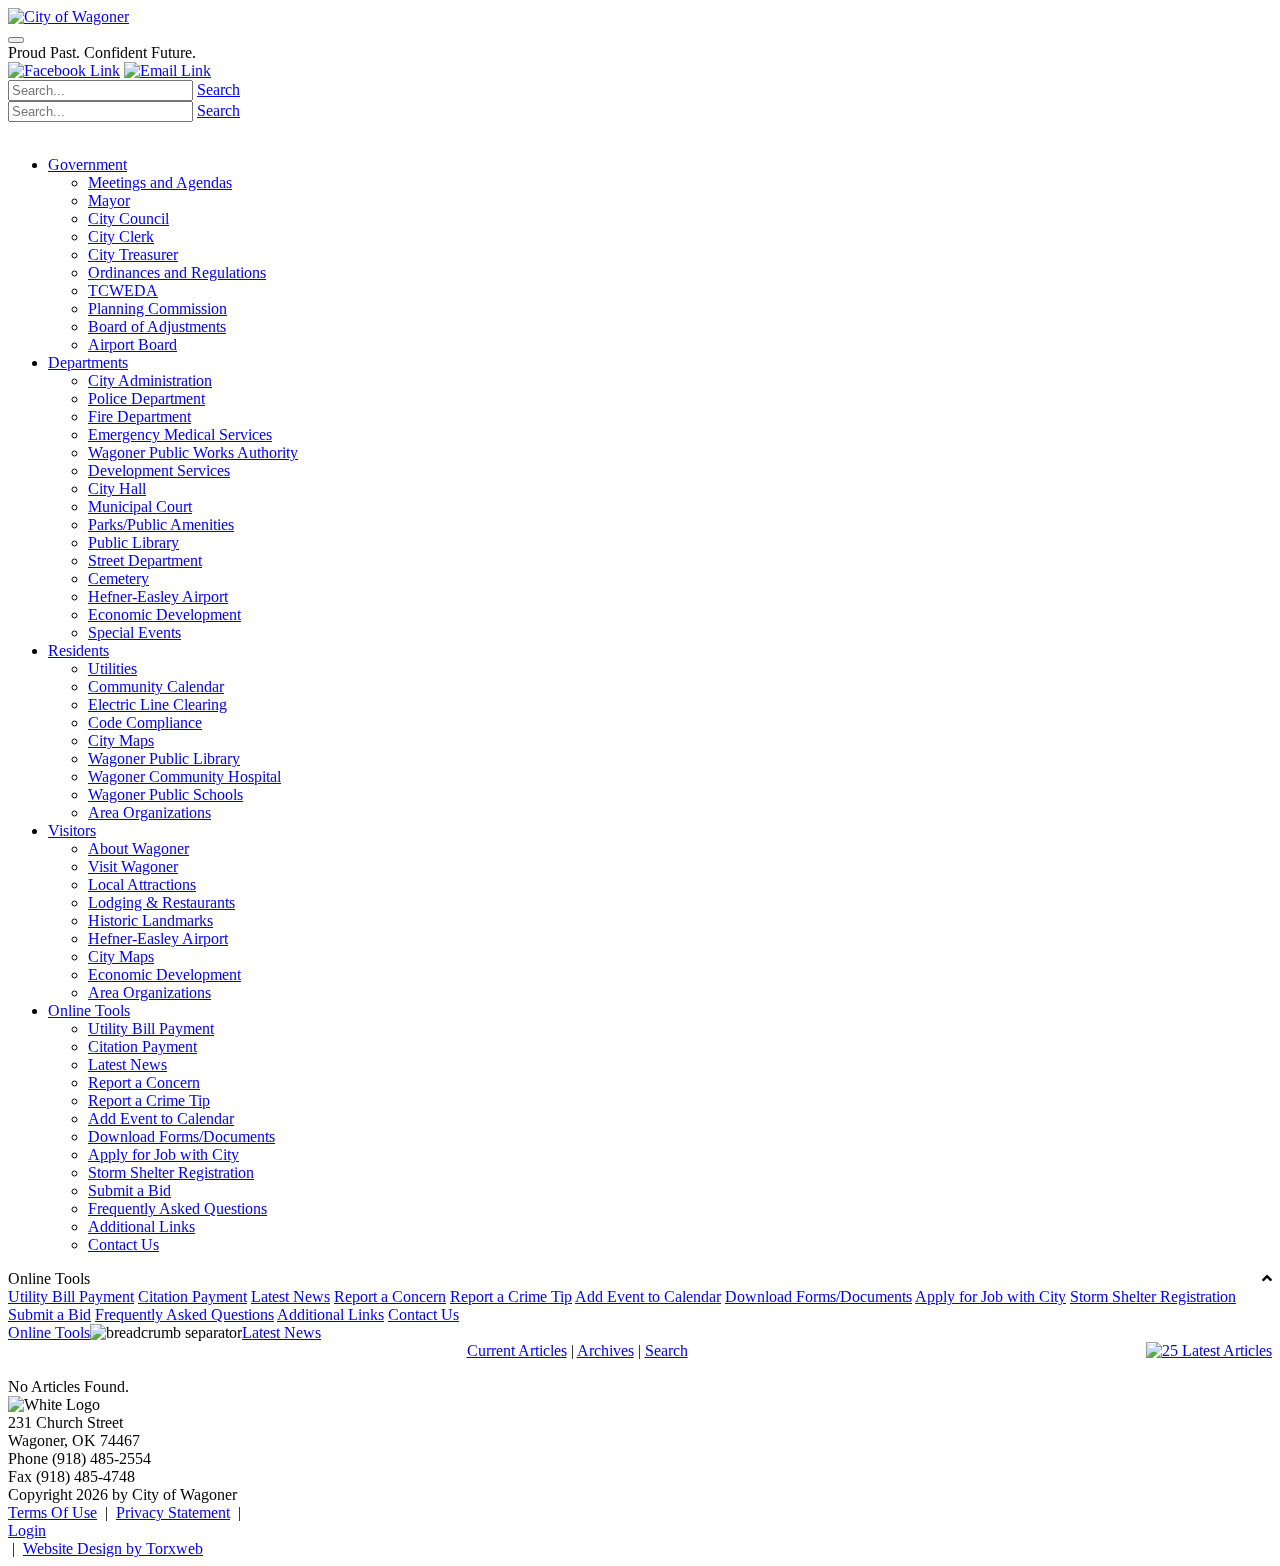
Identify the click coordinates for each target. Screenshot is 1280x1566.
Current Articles (517, 1350)
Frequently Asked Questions (177, 1208)
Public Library (133, 542)
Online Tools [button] (89, 1010)
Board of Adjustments (157, 326)
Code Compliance (145, 722)
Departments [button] (88, 362)
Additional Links (141, 1226)
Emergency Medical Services (180, 434)
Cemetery (118, 578)
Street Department (145, 560)
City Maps (121, 740)
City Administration (150, 380)
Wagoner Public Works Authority (193, 452)
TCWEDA (123, 290)
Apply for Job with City (163, 1154)
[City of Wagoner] (68, 16)
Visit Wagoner (133, 866)
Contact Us (123, 1244)
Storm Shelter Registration (171, 1172)
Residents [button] (78, 650)
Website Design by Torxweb (113, 1548)
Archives (605, 1350)
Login (27, 1530)
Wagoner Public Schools (165, 794)
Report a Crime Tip (149, 1100)
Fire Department (139, 416)
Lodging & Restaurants (161, 902)
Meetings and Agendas (160, 182)
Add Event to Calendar (161, 1118)
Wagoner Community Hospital (184, 776)
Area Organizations (149, 812)
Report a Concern (144, 1082)
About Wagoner (138, 848)
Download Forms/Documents (181, 1136)
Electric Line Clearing (157, 704)
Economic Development (164, 614)
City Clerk (121, 236)
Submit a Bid (129, 1190)
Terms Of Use (52, 1512)
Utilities (112, 668)
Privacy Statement (173, 1512)
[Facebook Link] (64, 70)
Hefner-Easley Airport (158, 596)
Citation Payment (142, 1046)
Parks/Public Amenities (161, 524)
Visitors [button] (72, 830)
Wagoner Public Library (164, 758)
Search (218, 89)
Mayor (109, 200)
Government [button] (87, 164)
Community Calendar (156, 686)
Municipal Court (140, 506)
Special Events (134, 632)
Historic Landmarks (150, 920)
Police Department (146, 398)
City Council (128, 218)
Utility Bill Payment (151, 1028)
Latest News (127, 1064)
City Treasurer (133, 254)
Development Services (159, 470)
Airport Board (132, 344)
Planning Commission (157, 308)
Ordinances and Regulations (177, 272)
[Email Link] (167, 70)
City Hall (117, 488)
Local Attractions (142, 884)
